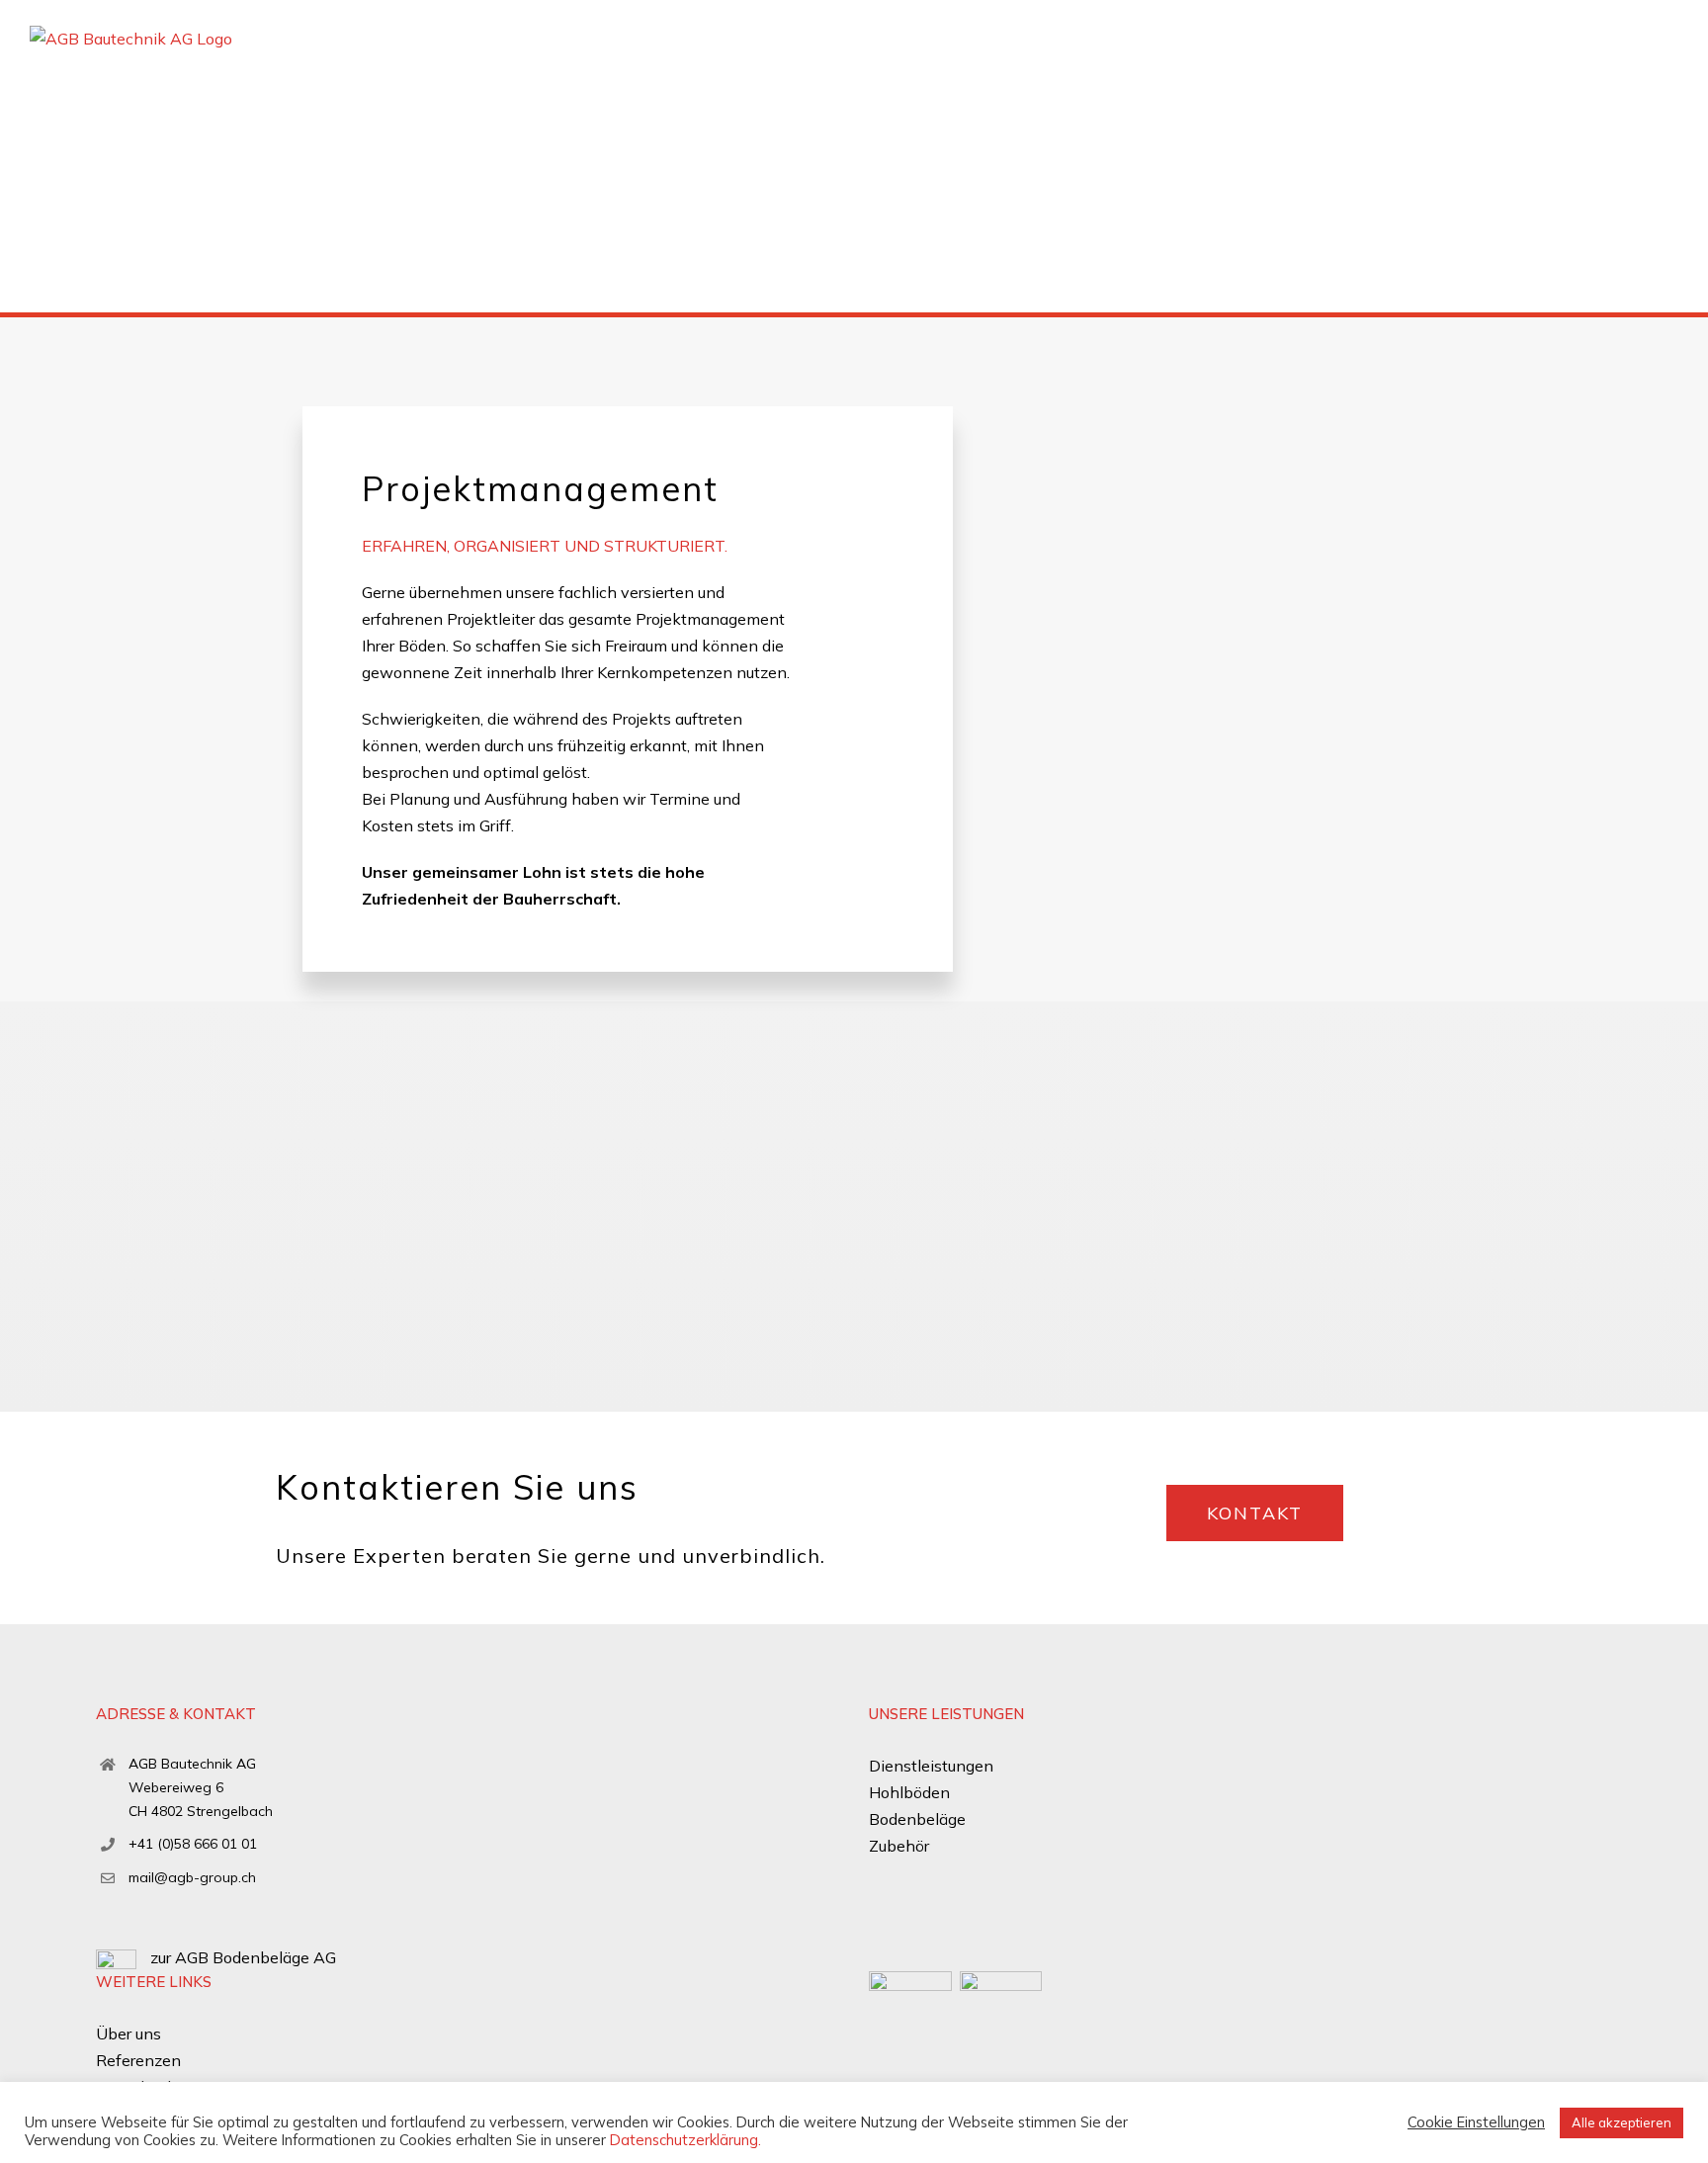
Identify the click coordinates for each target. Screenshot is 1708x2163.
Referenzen (138, 2060)
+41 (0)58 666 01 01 (193, 1844)
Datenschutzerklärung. (685, 2140)
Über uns (128, 2033)
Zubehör (899, 1846)
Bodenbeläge (917, 1819)
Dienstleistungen (931, 1766)
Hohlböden (909, 1792)
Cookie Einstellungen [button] (1476, 2122)
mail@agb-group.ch (192, 1877)
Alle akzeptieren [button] (1622, 2122)
